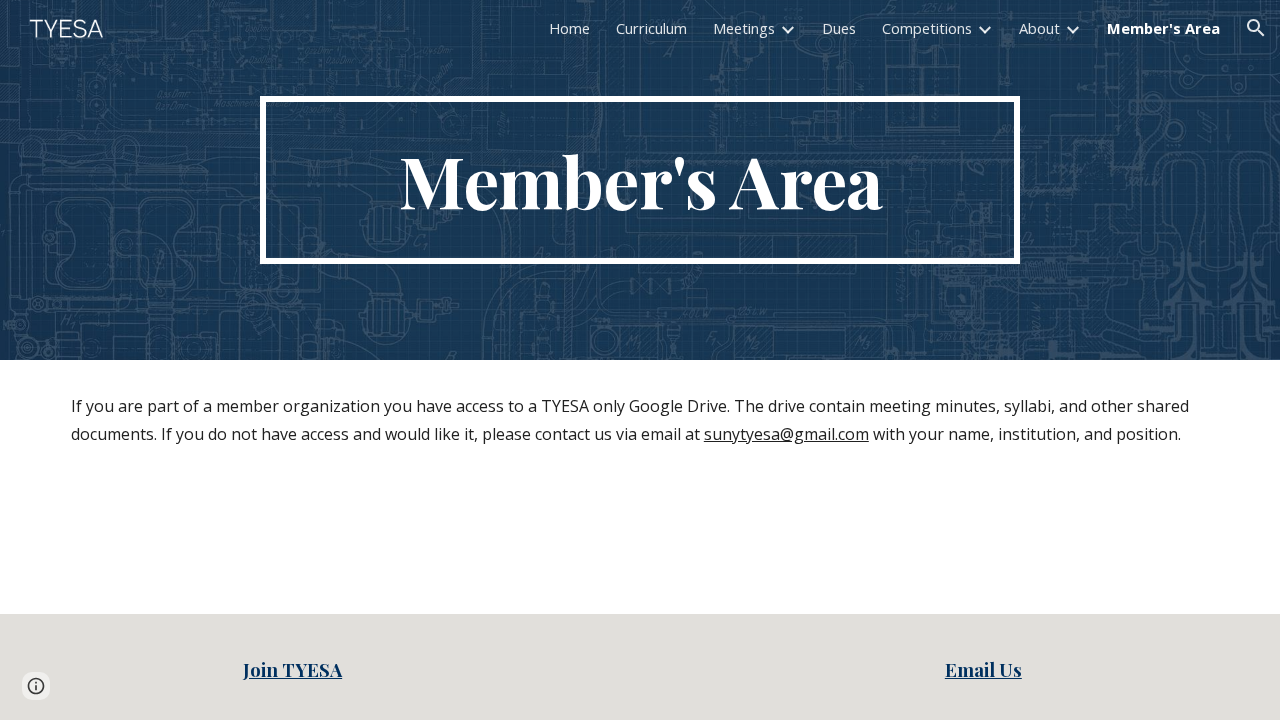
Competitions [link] (927, 28)
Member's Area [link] (1163, 28)
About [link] (1039, 28)
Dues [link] (839, 28)
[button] (1256, 28)
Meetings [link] (744, 28)
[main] (640, 180)
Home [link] (569, 28)
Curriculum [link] (651, 28)
